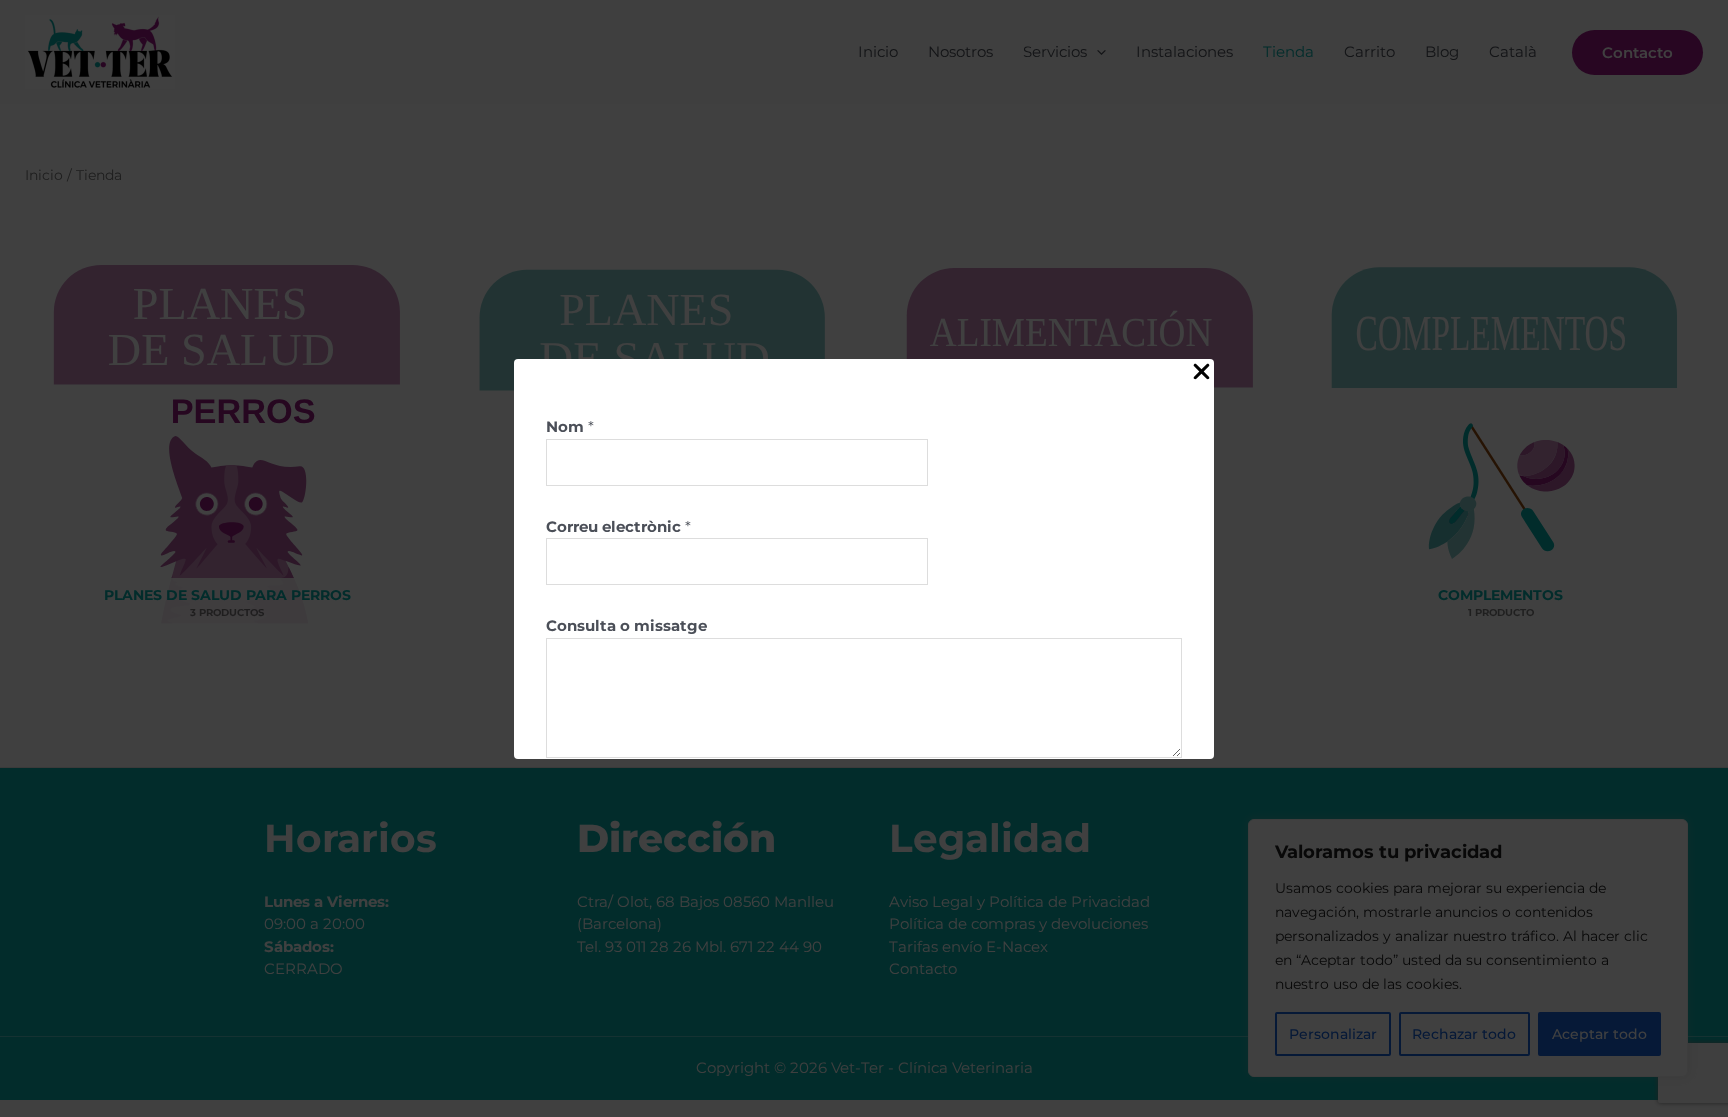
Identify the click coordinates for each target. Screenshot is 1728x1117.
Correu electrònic (618, 526)
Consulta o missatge (626, 625)
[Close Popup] (1201, 372)
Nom (570, 426)
